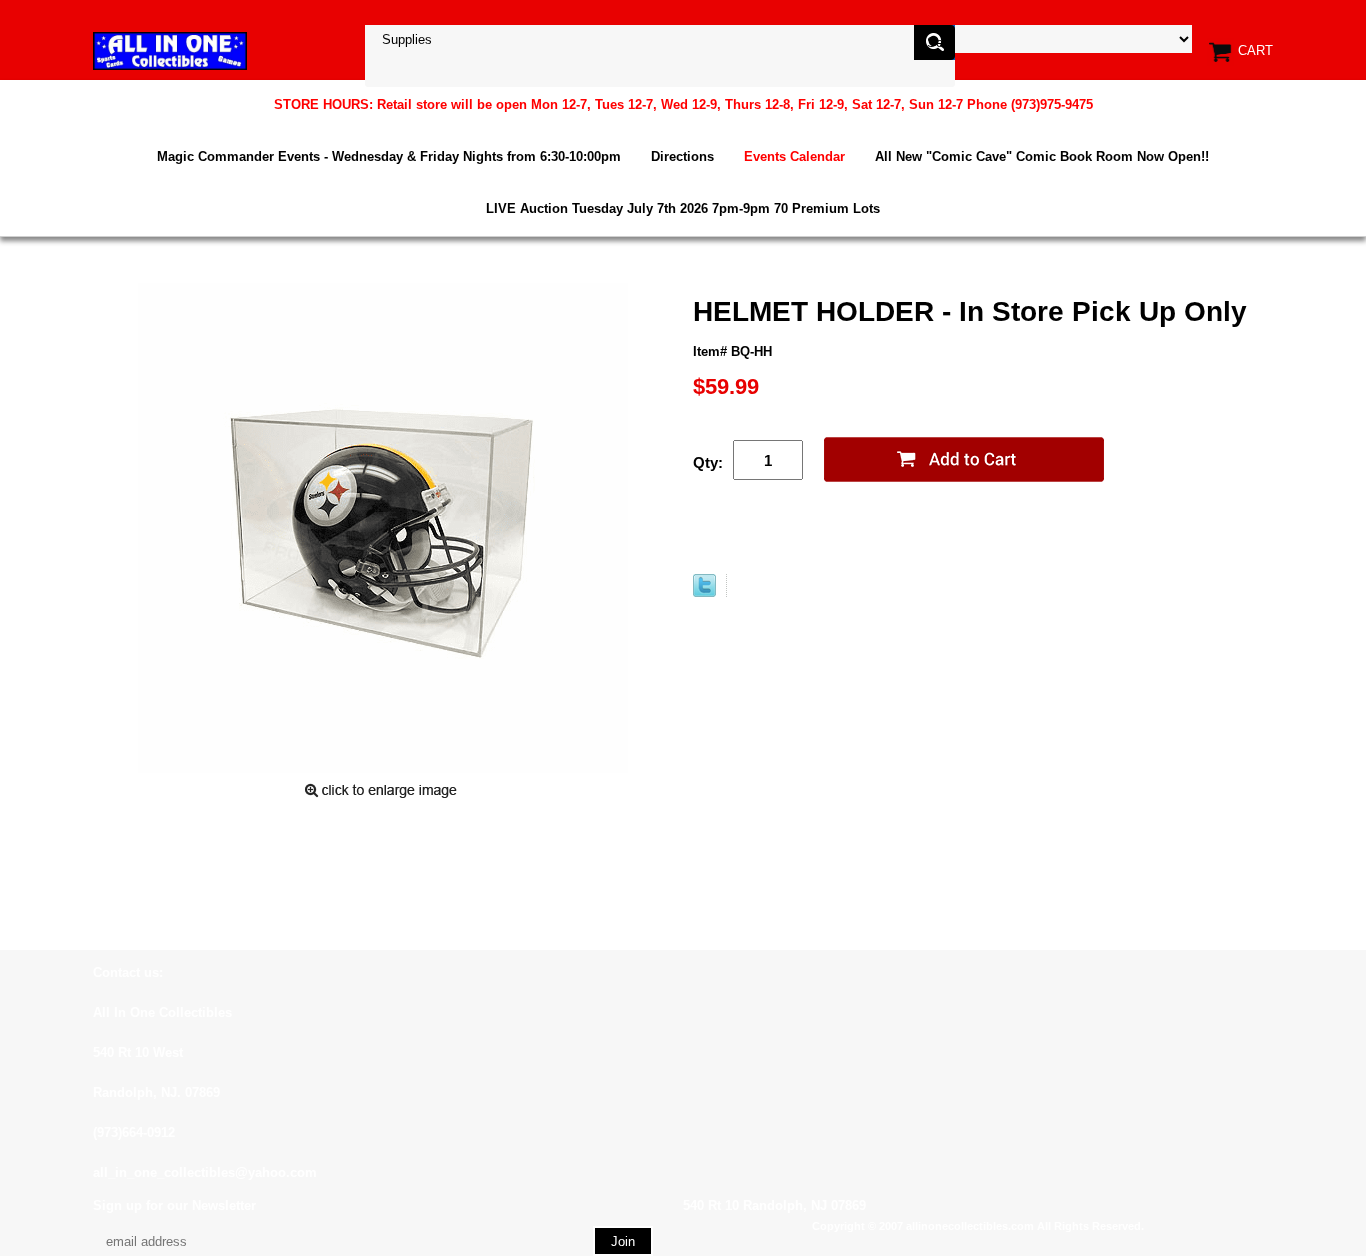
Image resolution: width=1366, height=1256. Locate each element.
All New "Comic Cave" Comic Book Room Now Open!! (1042, 156)
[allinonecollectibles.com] (170, 50)
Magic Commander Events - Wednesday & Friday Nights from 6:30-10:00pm (389, 156)
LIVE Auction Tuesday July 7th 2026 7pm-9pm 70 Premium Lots (683, 208)
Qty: (708, 462)
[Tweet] (704, 592)
